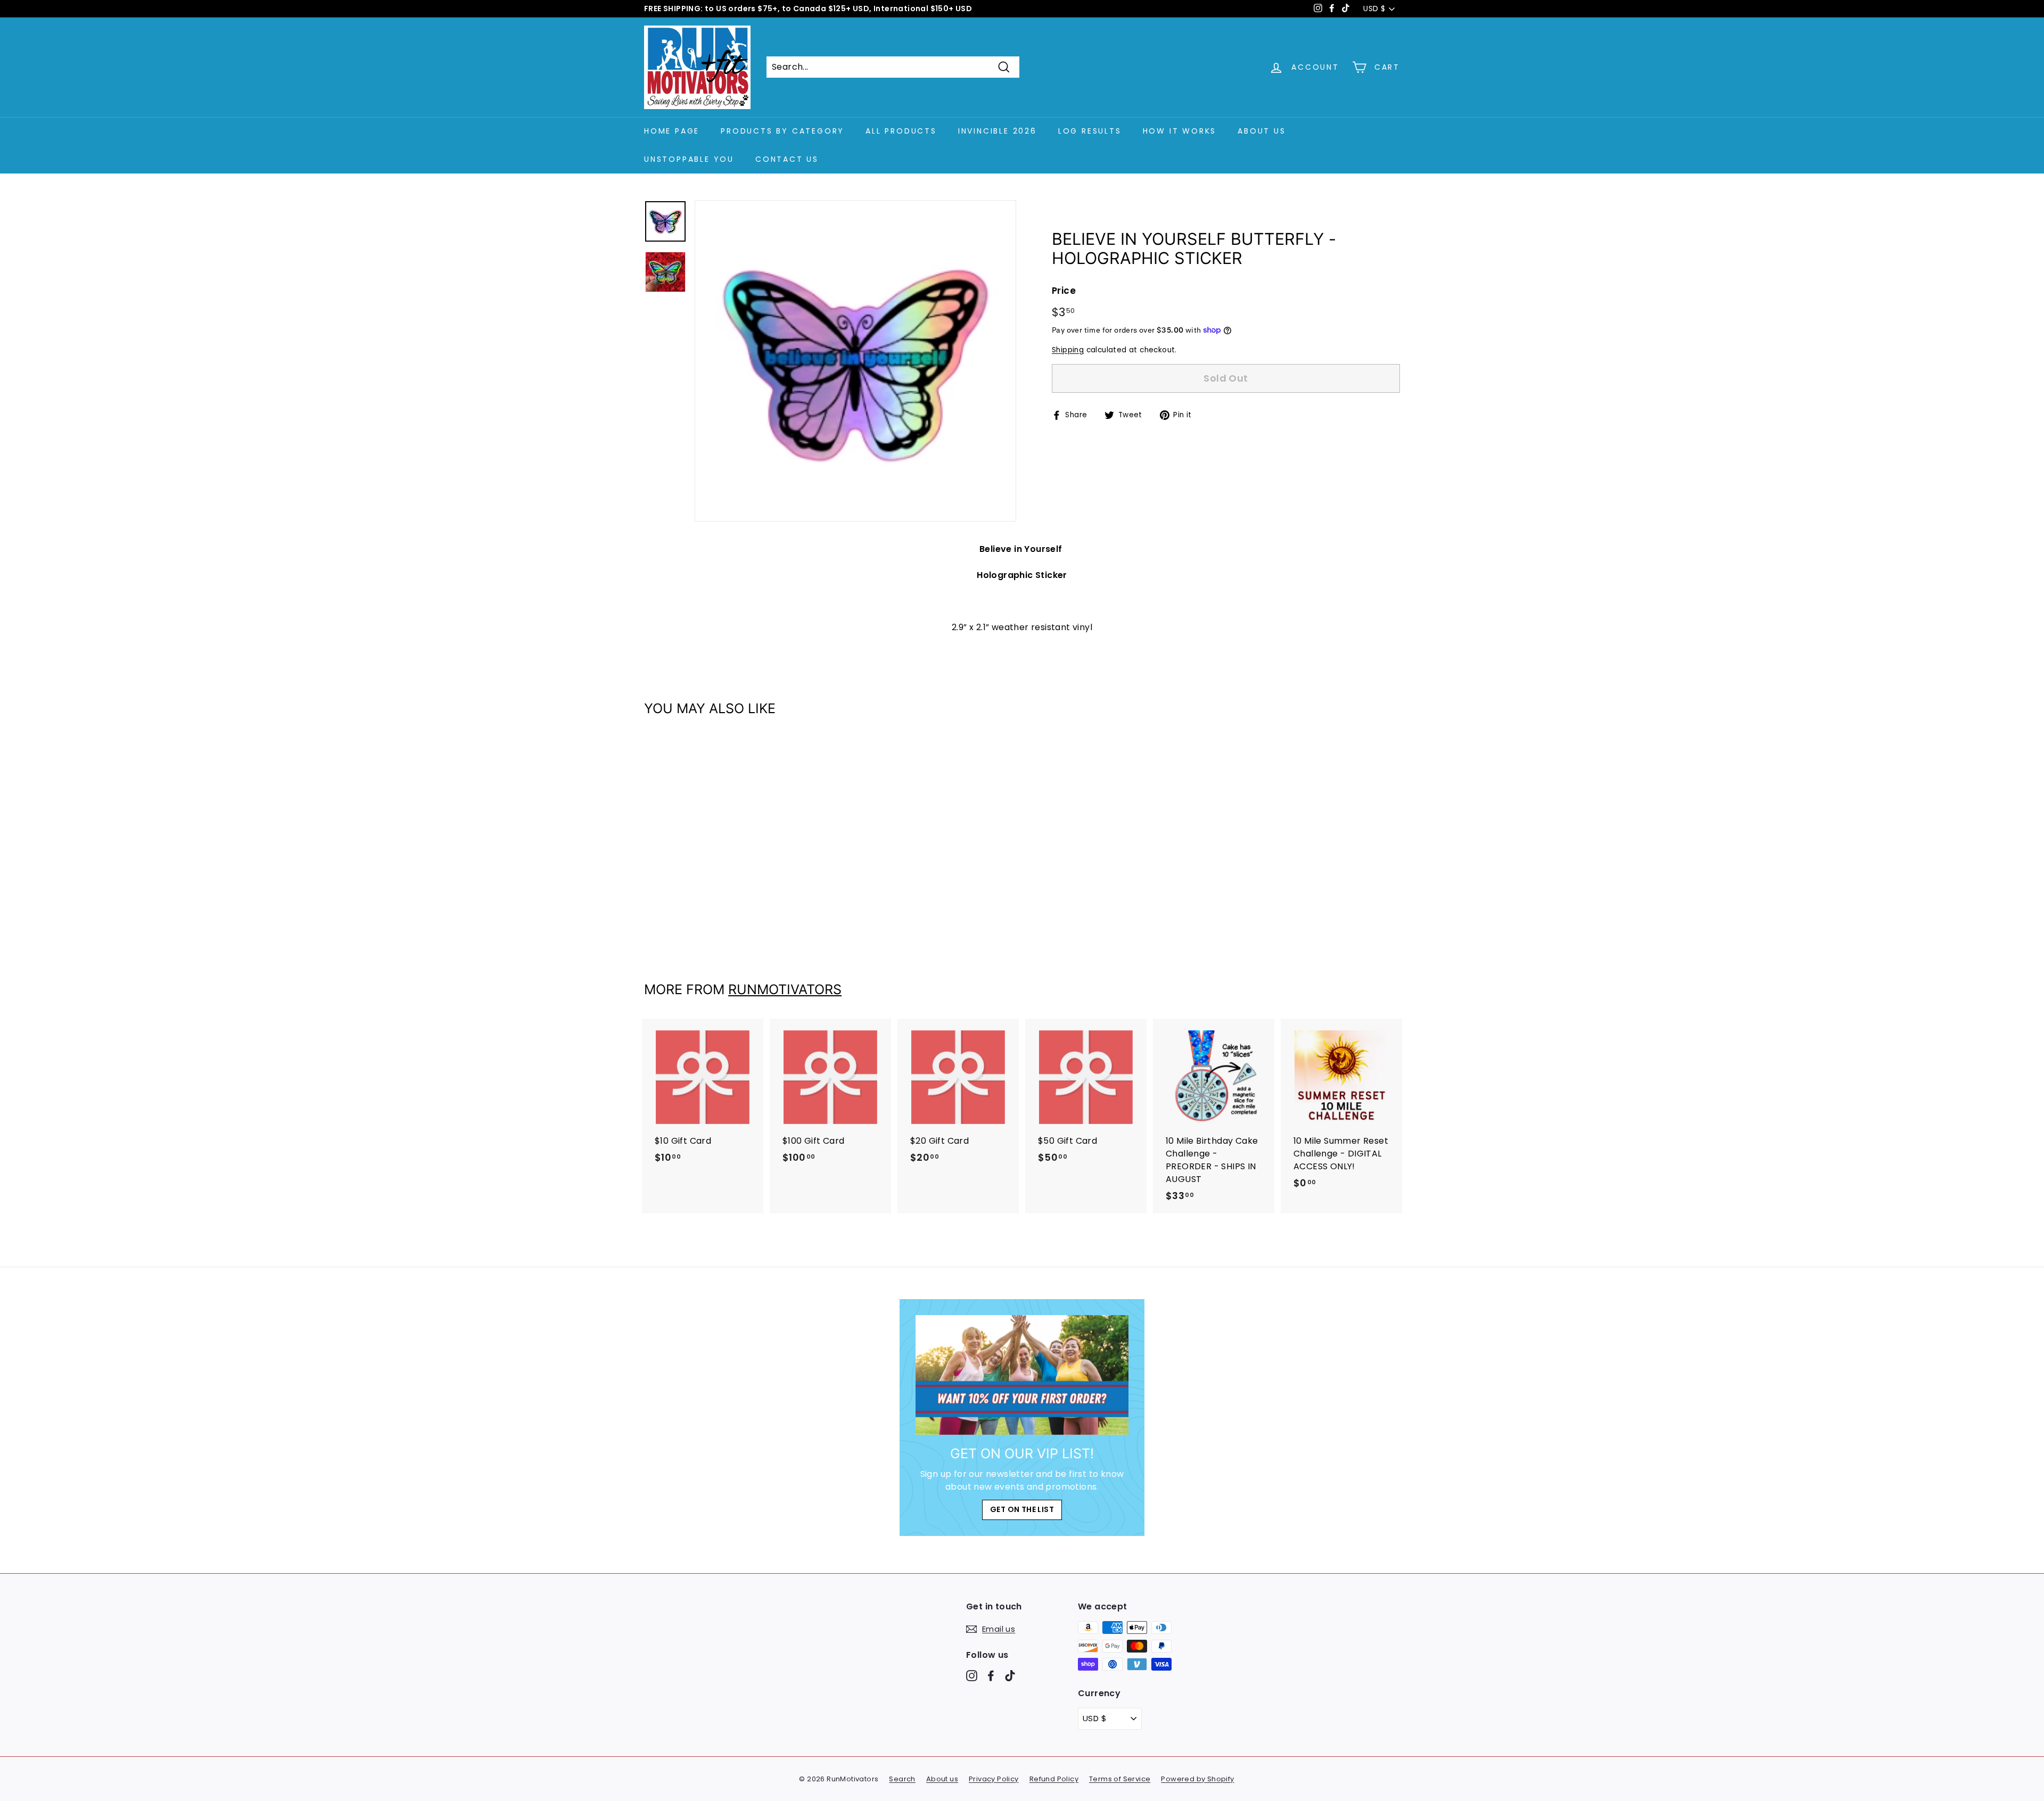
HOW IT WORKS (1180, 131)
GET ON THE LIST (1022, 1509)
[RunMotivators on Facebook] (991, 1676)
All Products (901, 131)
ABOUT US (1262, 131)
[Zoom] (855, 361)
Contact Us (787, 159)
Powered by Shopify (1197, 1779)
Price (1064, 291)
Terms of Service (1120, 1779)
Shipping (1068, 350)
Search (902, 1779)
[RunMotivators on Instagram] (972, 1676)
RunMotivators (785, 989)
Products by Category (782, 131)
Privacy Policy (994, 1779)
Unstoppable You (689, 159)
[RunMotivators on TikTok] (1010, 1676)
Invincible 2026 (998, 131)
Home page (672, 131)
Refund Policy (1054, 1779)
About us (942, 1779)
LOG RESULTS (1090, 131)
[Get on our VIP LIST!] (1022, 1375)
